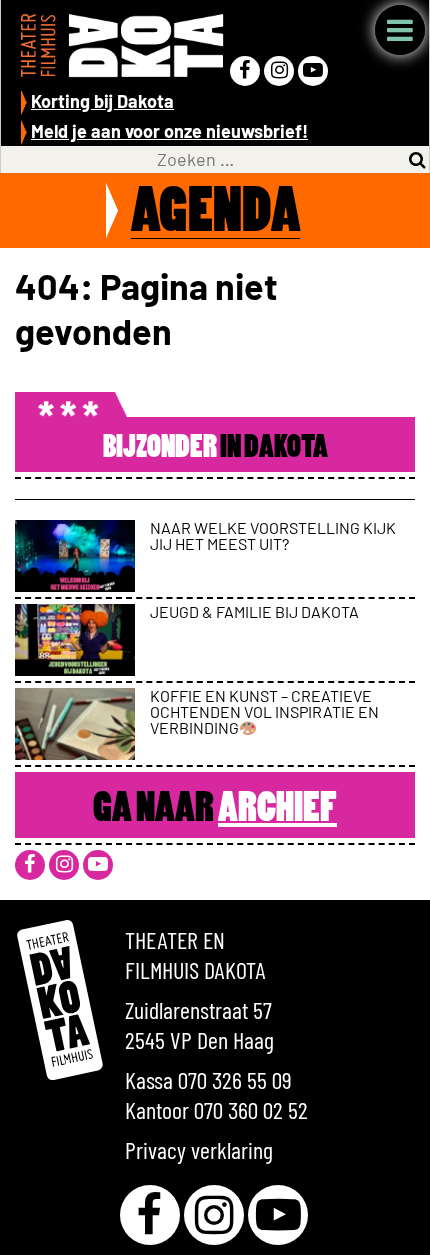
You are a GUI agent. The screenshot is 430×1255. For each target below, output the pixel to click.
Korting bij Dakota (102, 101)
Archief (277, 810)
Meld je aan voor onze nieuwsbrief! (169, 131)
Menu (400, 30)
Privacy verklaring (199, 1149)
